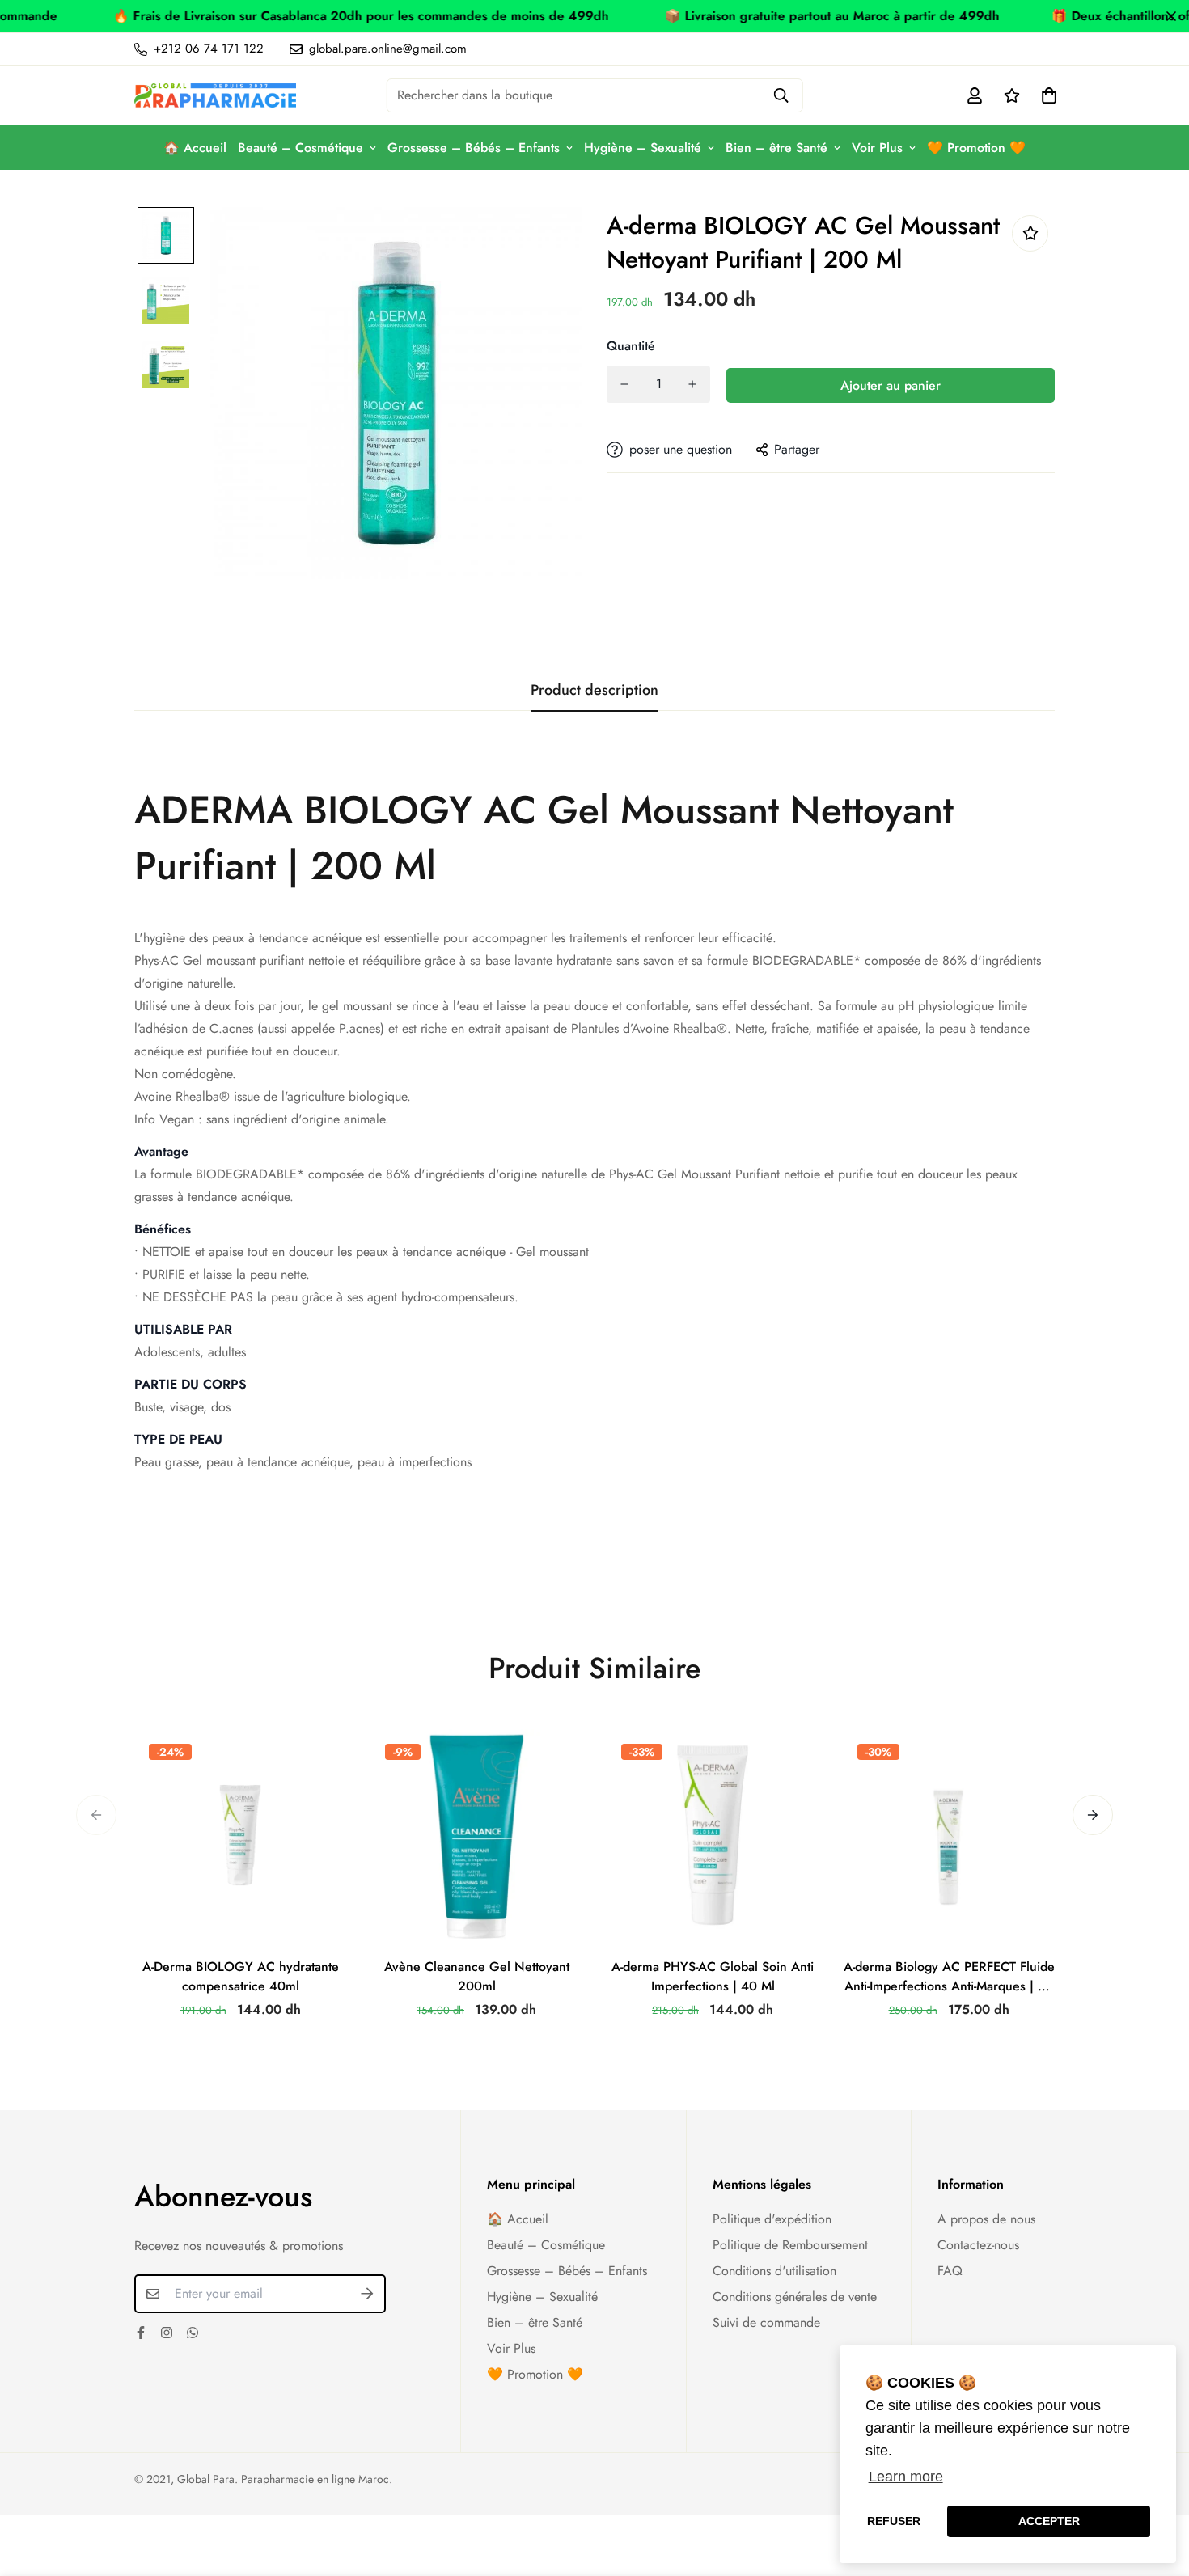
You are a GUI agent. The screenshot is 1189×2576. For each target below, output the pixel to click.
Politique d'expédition (772, 2219)
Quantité (631, 346)
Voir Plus (877, 148)
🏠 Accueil (195, 148)
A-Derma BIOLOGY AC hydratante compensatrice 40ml (241, 1976)
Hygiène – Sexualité (643, 148)
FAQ (950, 2271)
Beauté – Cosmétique (300, 148)
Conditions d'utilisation (774, 2271)
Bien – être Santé (776, 148)
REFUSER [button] (894, 2521)
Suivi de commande (766, 2322)
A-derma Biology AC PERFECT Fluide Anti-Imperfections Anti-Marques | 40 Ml (949, 1977)
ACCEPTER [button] (1049, 2521)
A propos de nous (986, 2219)
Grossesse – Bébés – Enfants (474, 148)
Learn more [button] (906, 2477)
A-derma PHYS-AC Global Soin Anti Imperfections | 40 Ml (713, 1976)
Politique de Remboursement (790, 2245)
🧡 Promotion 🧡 (976, 148)
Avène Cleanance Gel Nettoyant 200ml (477, 1976)
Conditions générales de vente (795, 2297)
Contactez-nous (978, 2245)
